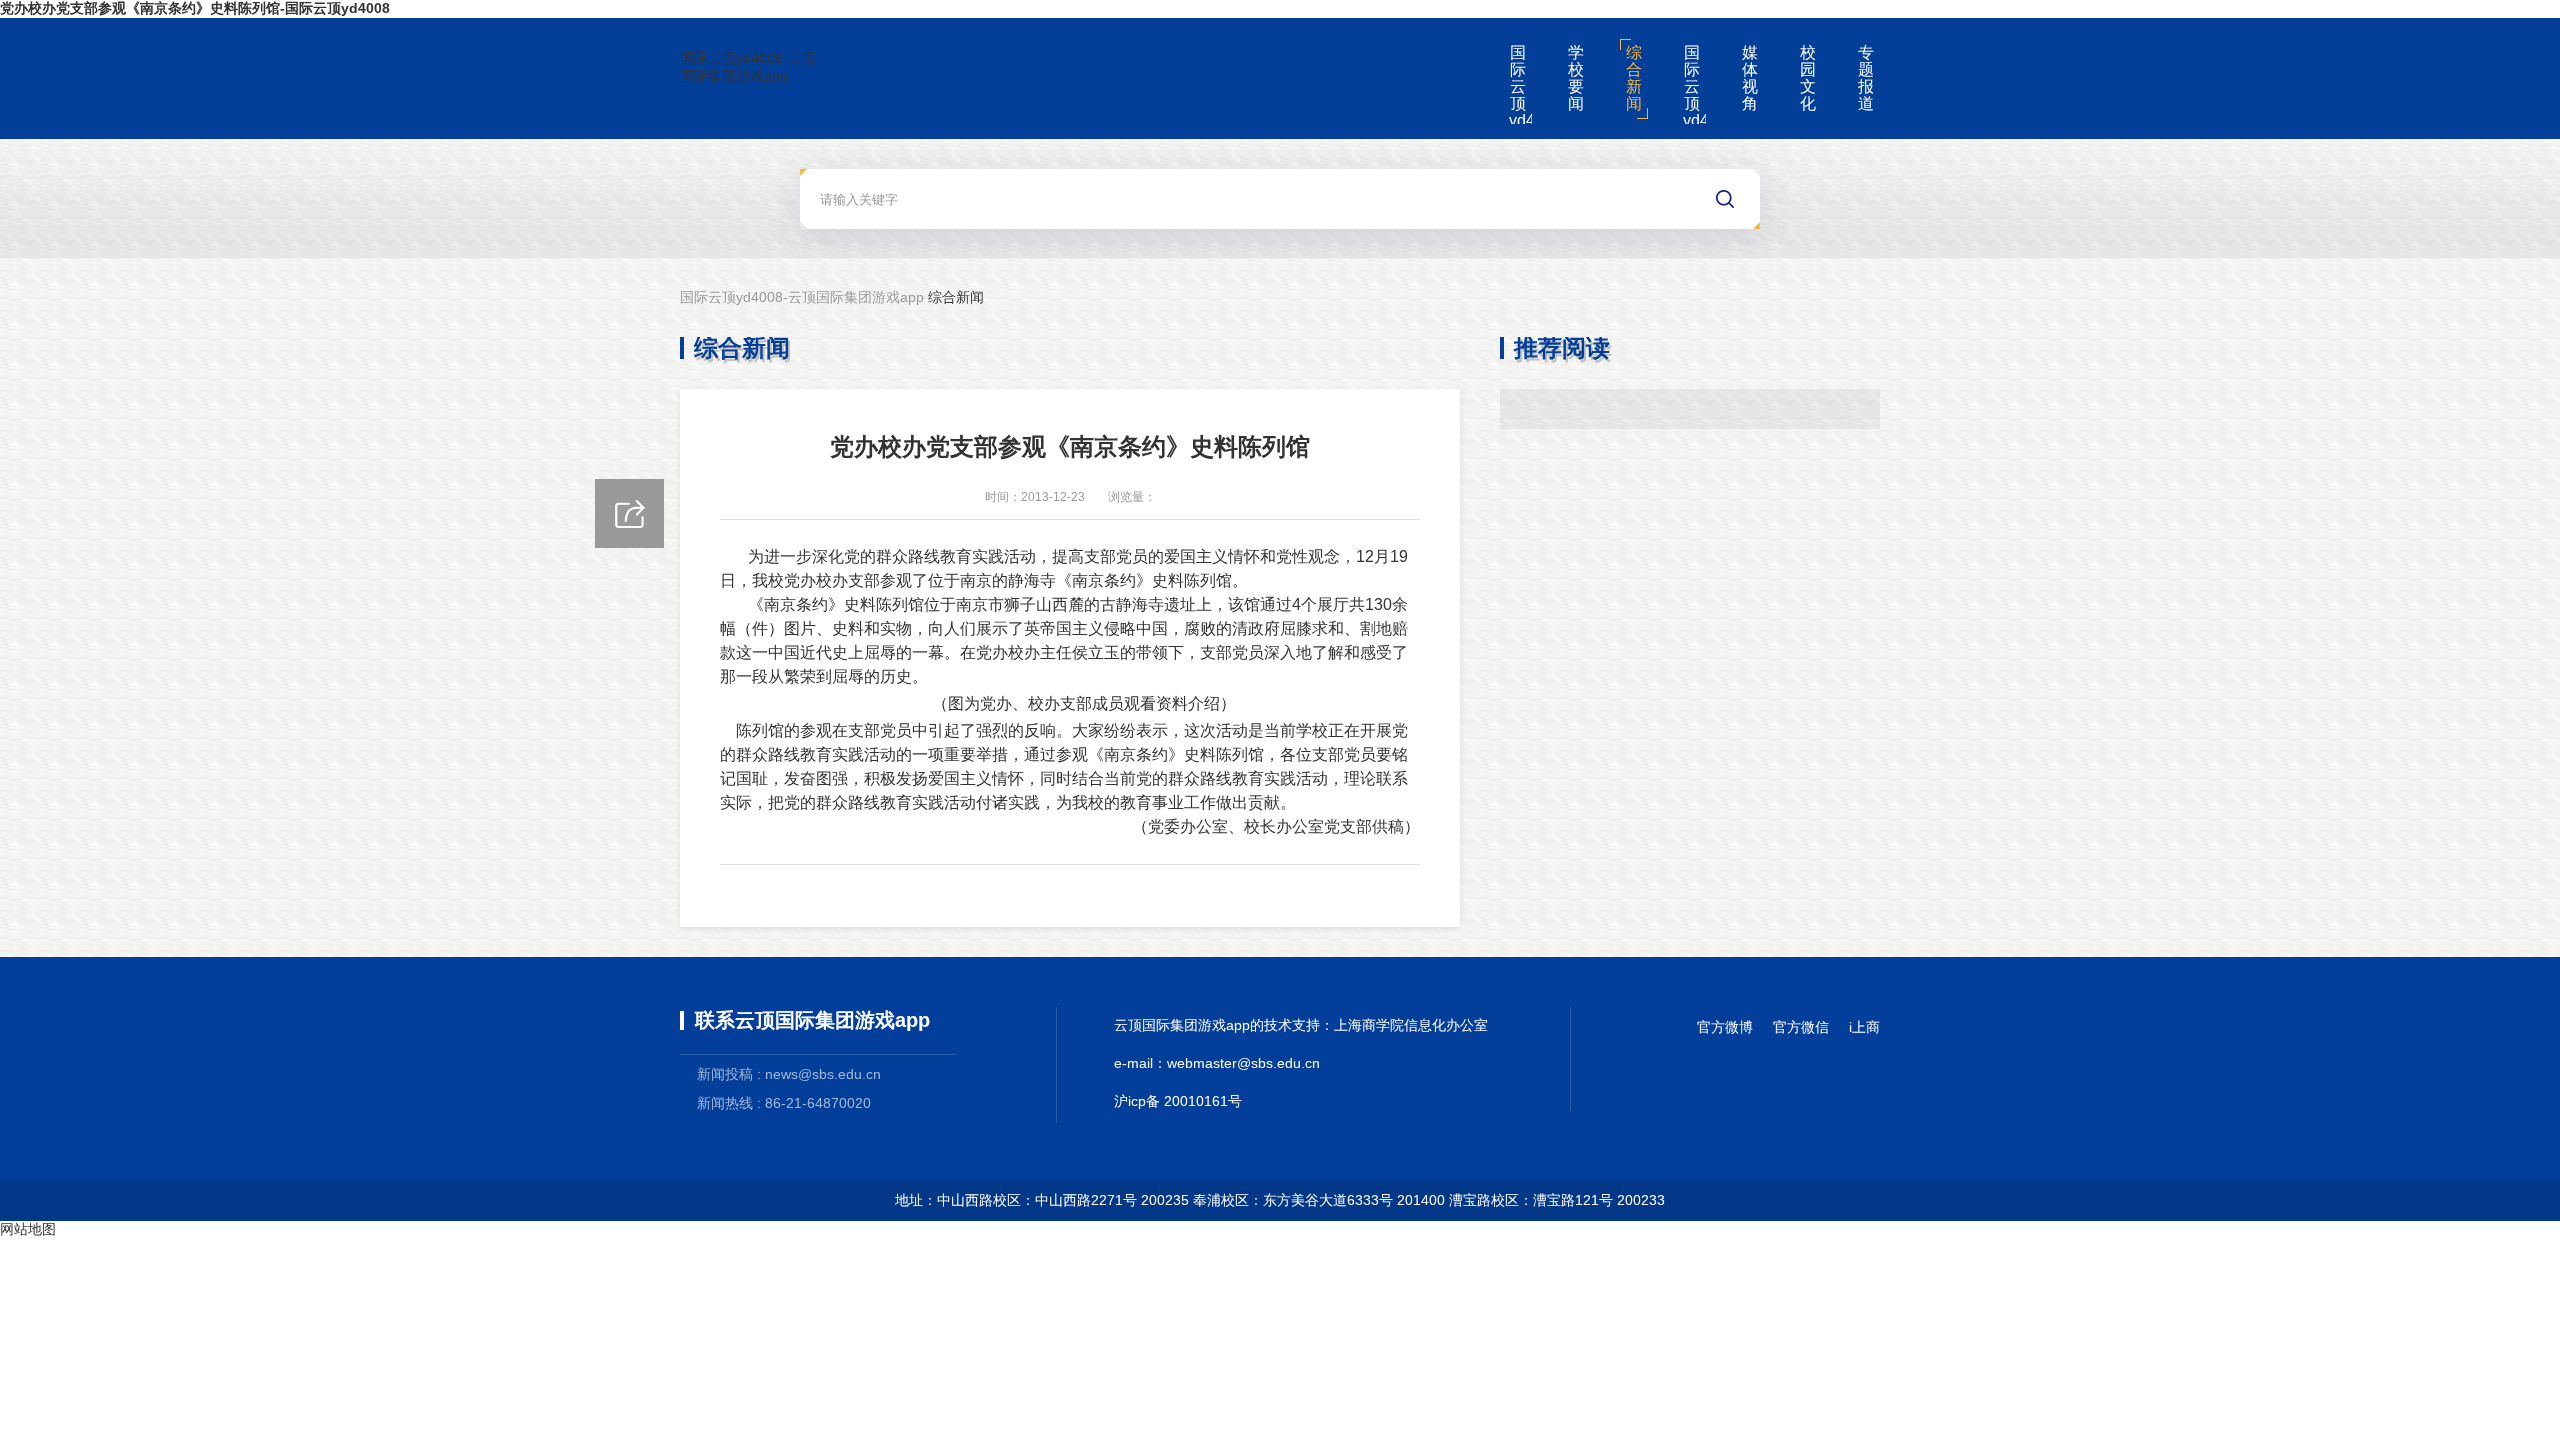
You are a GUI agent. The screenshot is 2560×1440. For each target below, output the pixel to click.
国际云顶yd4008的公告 (1694, 84)
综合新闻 (1634, 78)
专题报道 (1866, 78)
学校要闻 (1576, 78)
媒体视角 (1750, 78)
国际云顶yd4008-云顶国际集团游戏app (748, 67)
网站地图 (28, 1229)
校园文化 (1808, 78)
